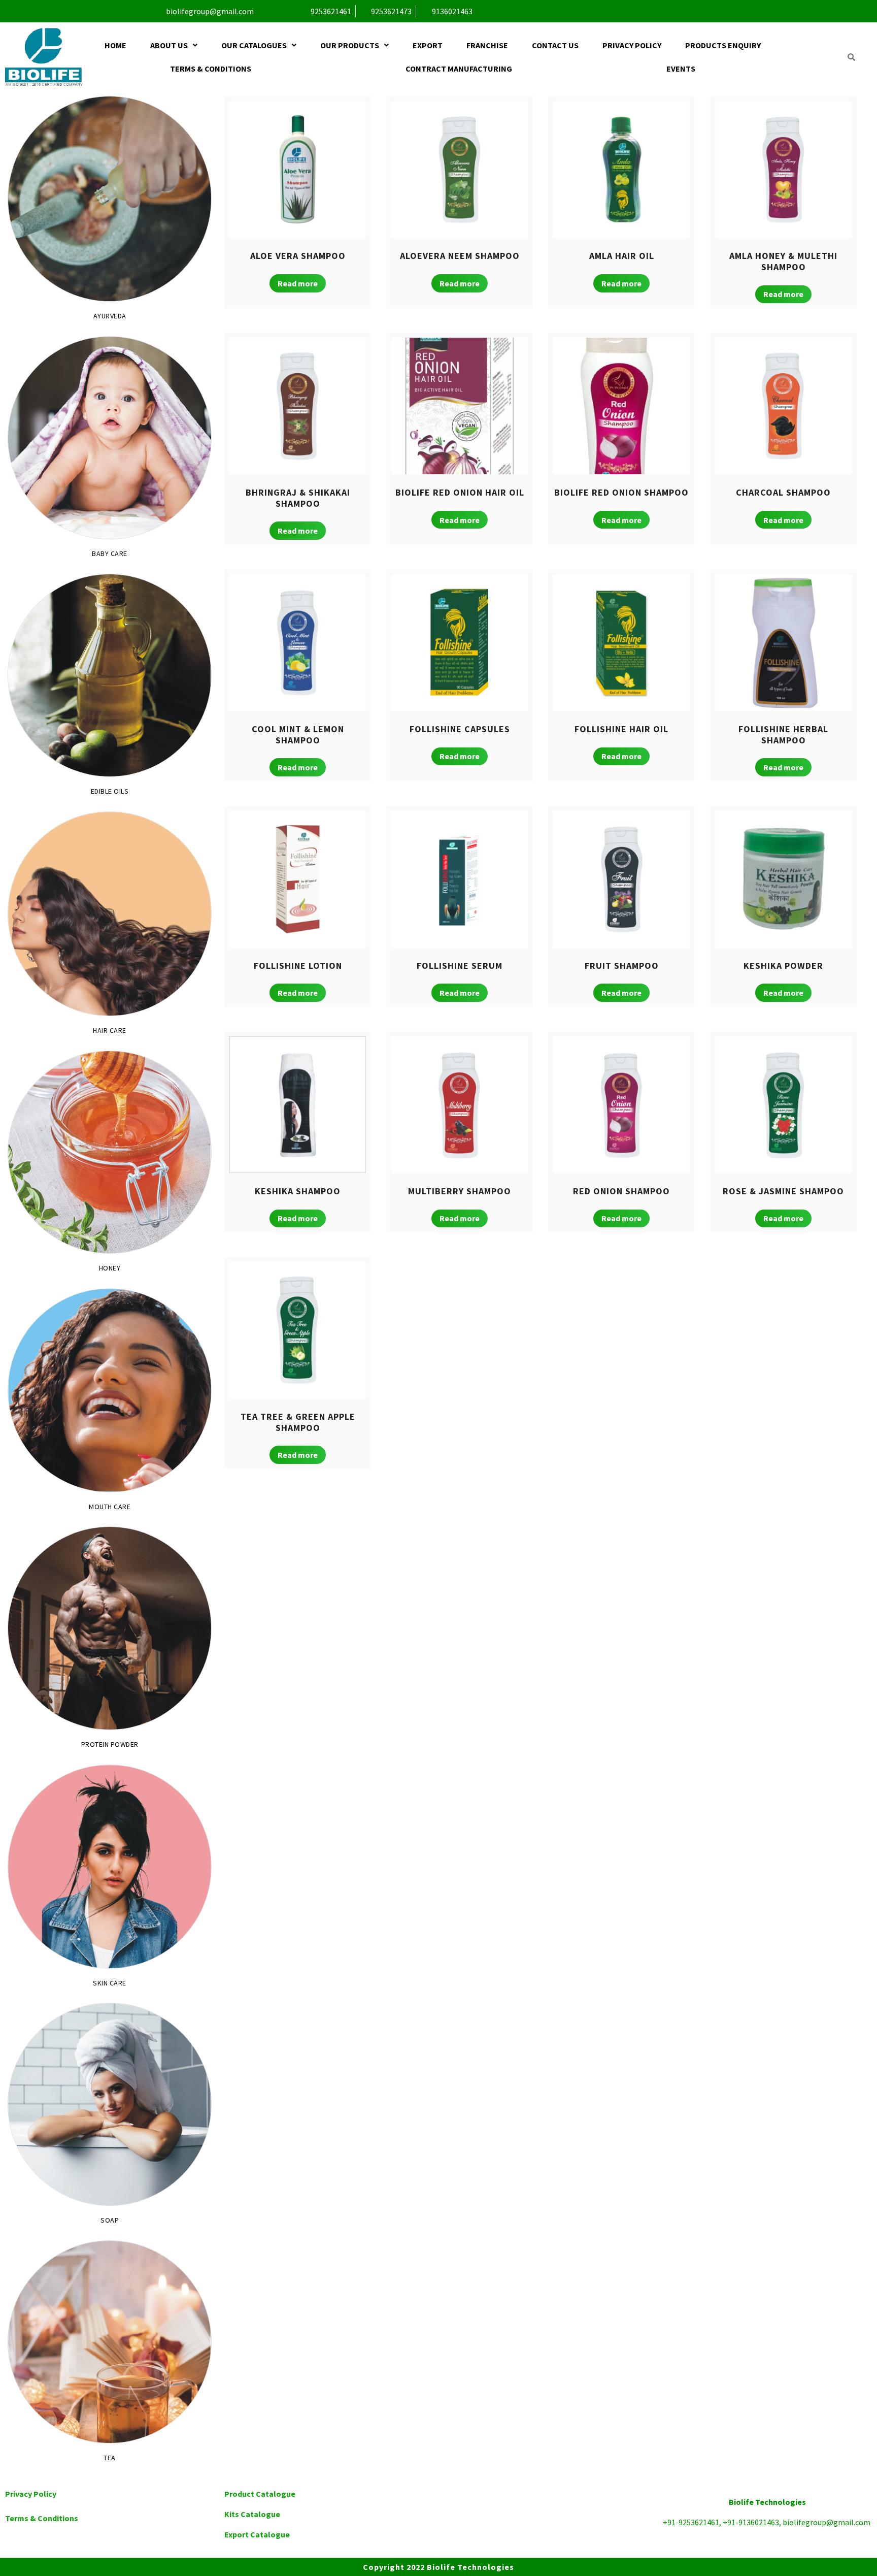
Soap (110, 2220)
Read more (298, 283)
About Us (169, 45)
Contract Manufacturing (459, 69)
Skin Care (110, 1983)
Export (428, 45)
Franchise (487, 45)
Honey (110, 1268)
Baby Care (110, 554)
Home (115, 45)
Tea (110, 2458)
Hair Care (110, 1031)
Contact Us (555, 45)
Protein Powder (110, 1744)
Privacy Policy (632, 45)
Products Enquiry (723, 45)
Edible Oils (110, 791)
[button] (174, 45)
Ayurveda (110, 316)
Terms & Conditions (211, 69)
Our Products (350, 45)
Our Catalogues (254, 45)
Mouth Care (110, 1507)
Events (681, 69)
